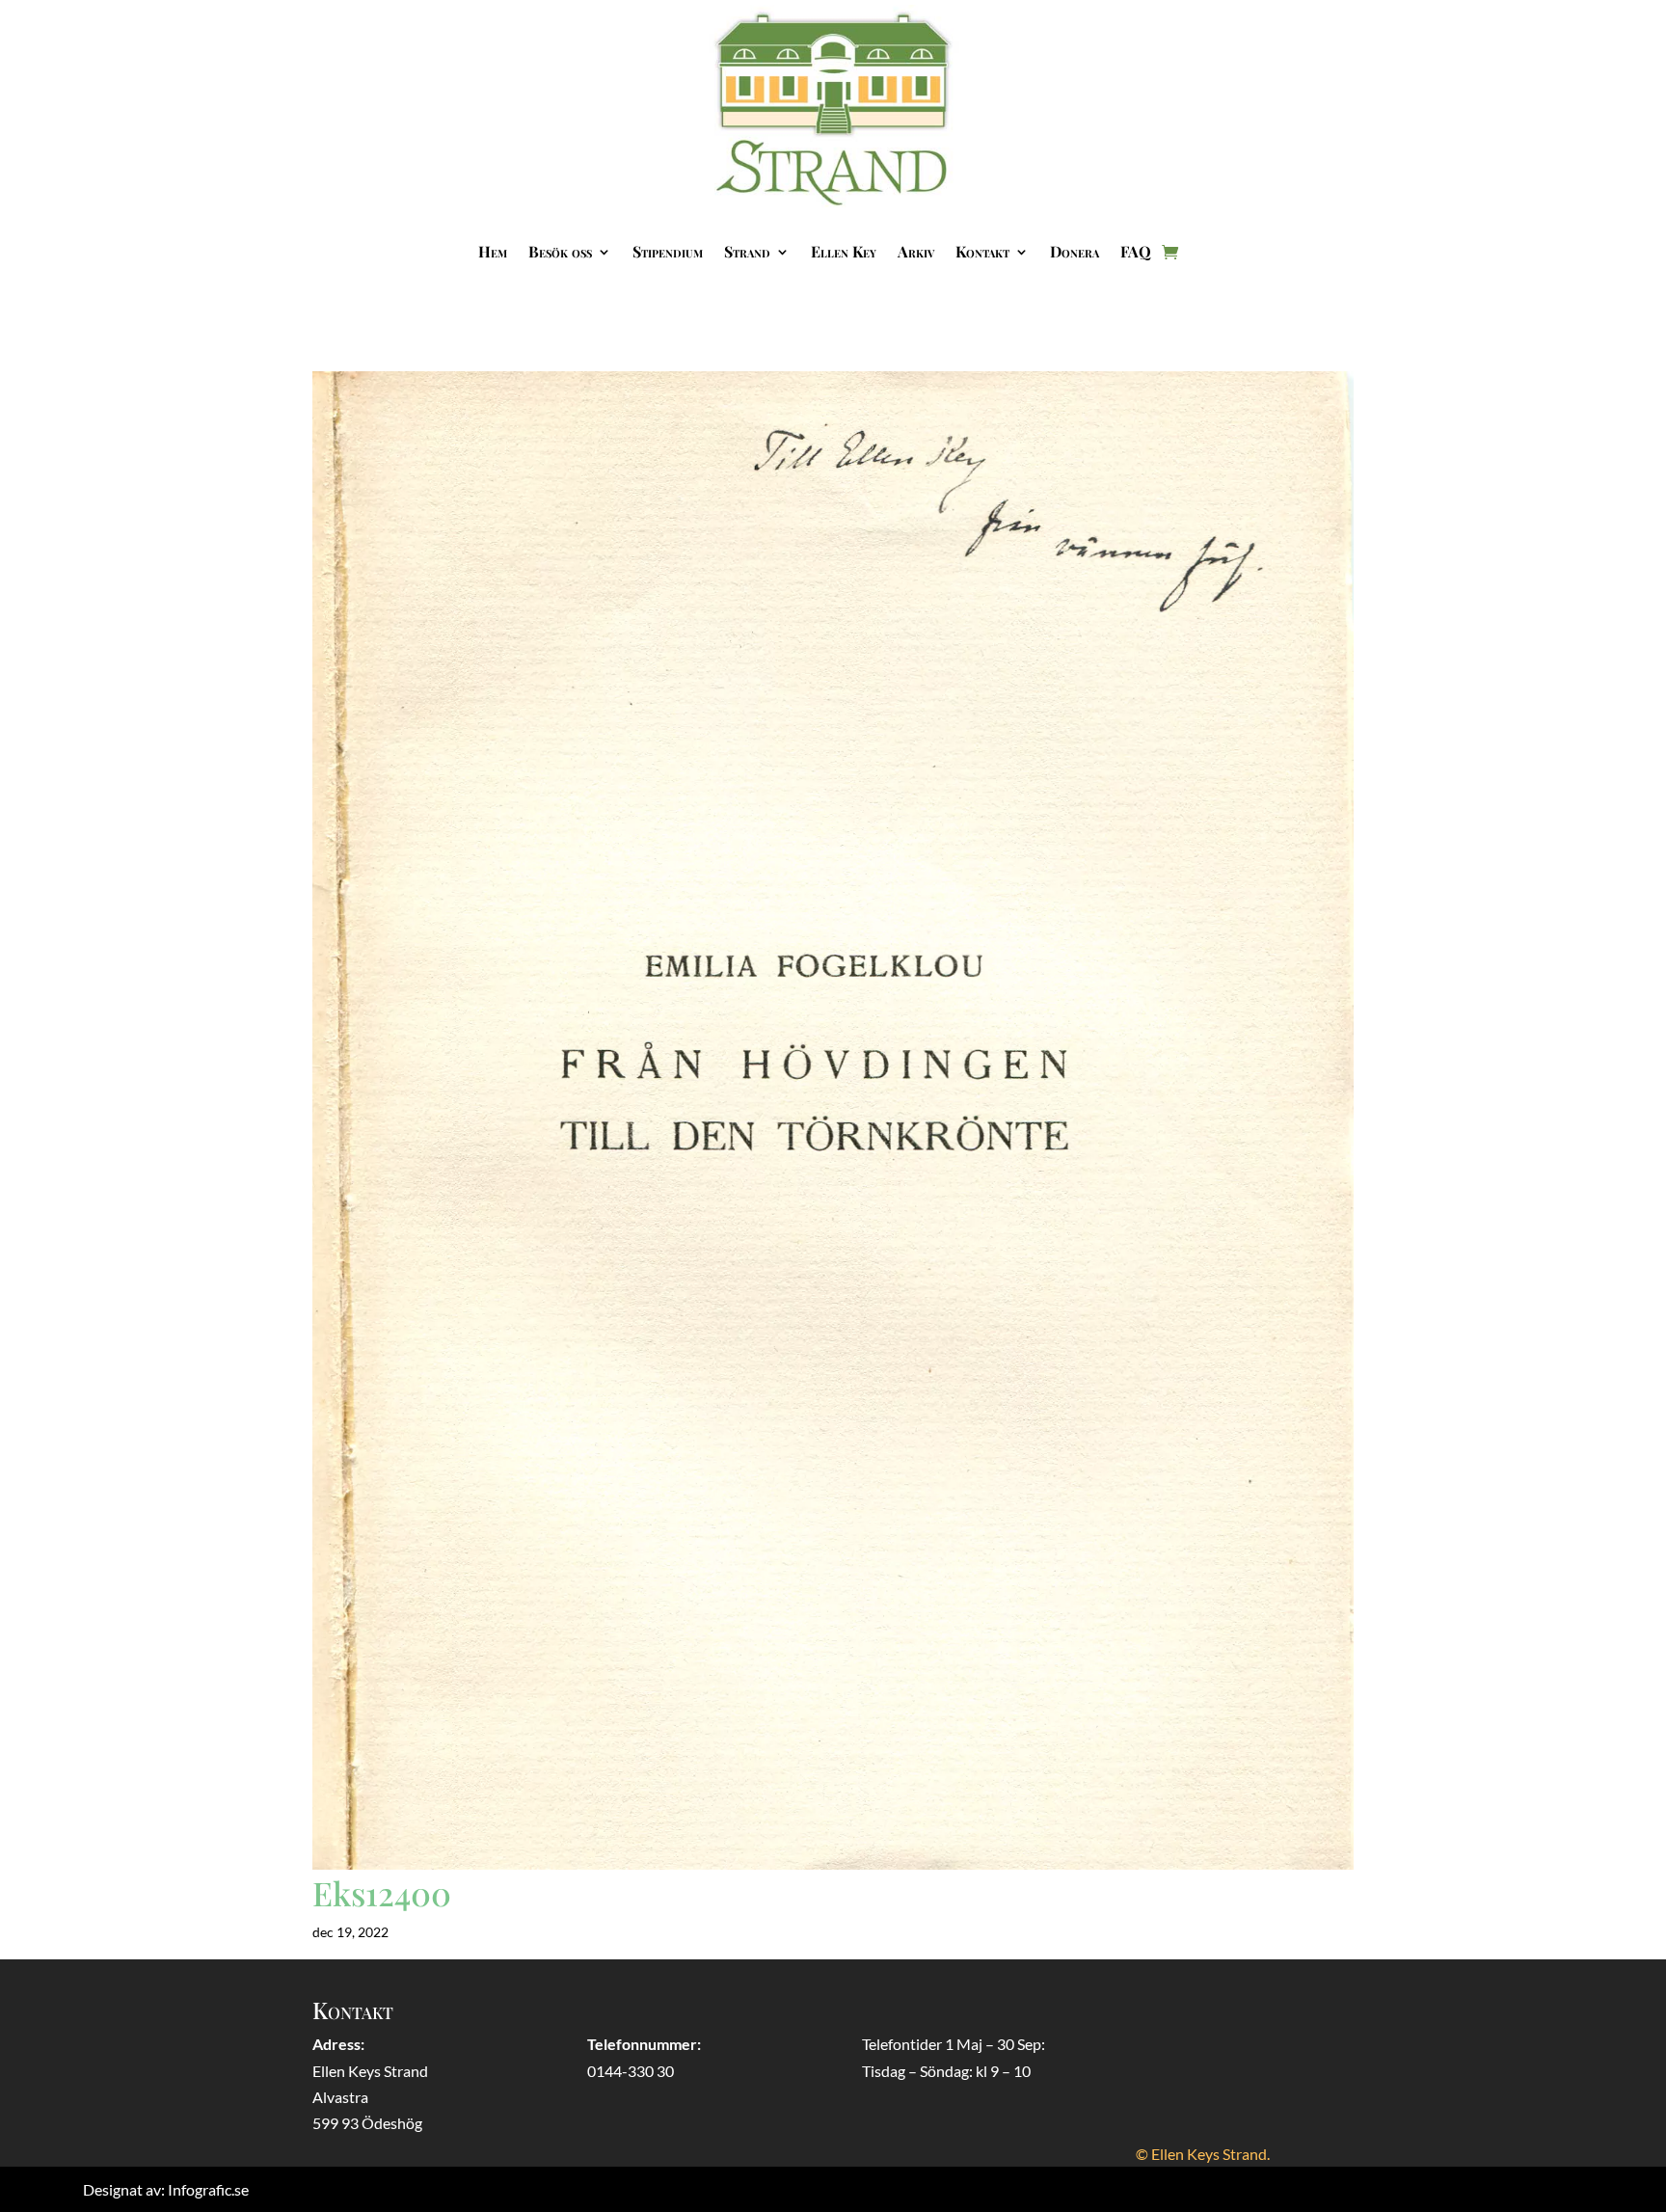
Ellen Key (844, 251)
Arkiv (916, 251)
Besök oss (560, 251)
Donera (1075, 251)
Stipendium (668, 251)
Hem (493, 251)
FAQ (1136, 251)
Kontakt (982, 251)
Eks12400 (382, 1893)
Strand (747, 251)
